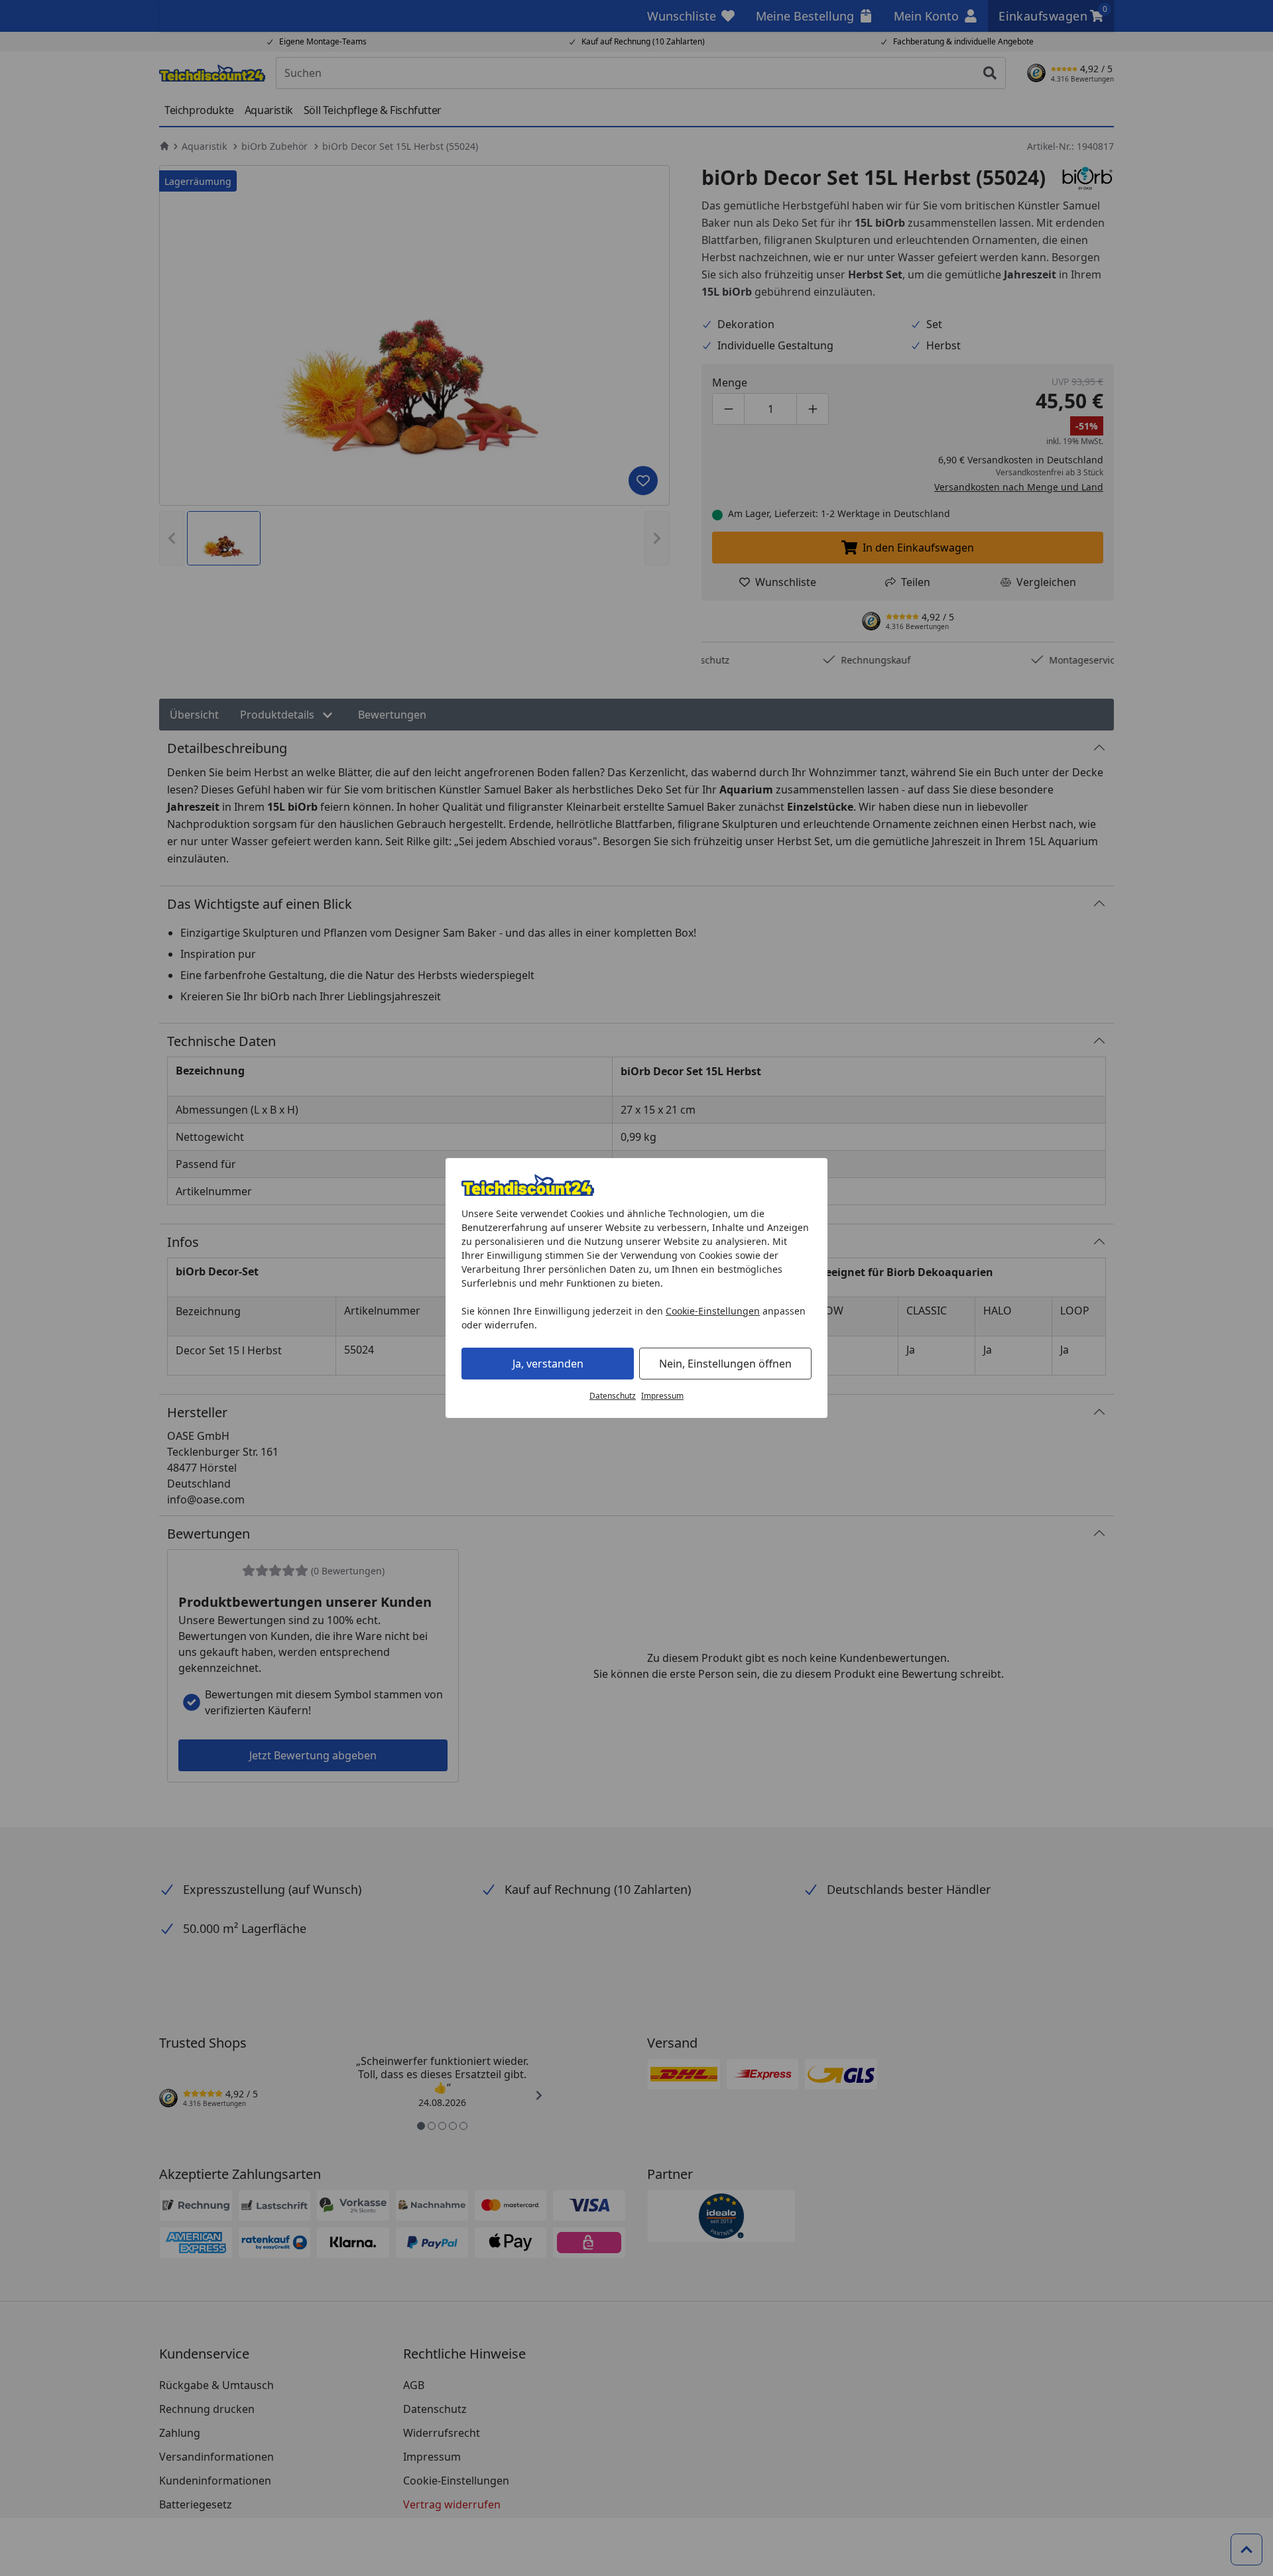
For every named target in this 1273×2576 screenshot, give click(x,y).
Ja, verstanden (548, 1364)
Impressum (662, 1396)
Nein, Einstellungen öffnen (725, 1364)
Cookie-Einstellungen (713, 1311)
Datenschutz (613, 1396)
